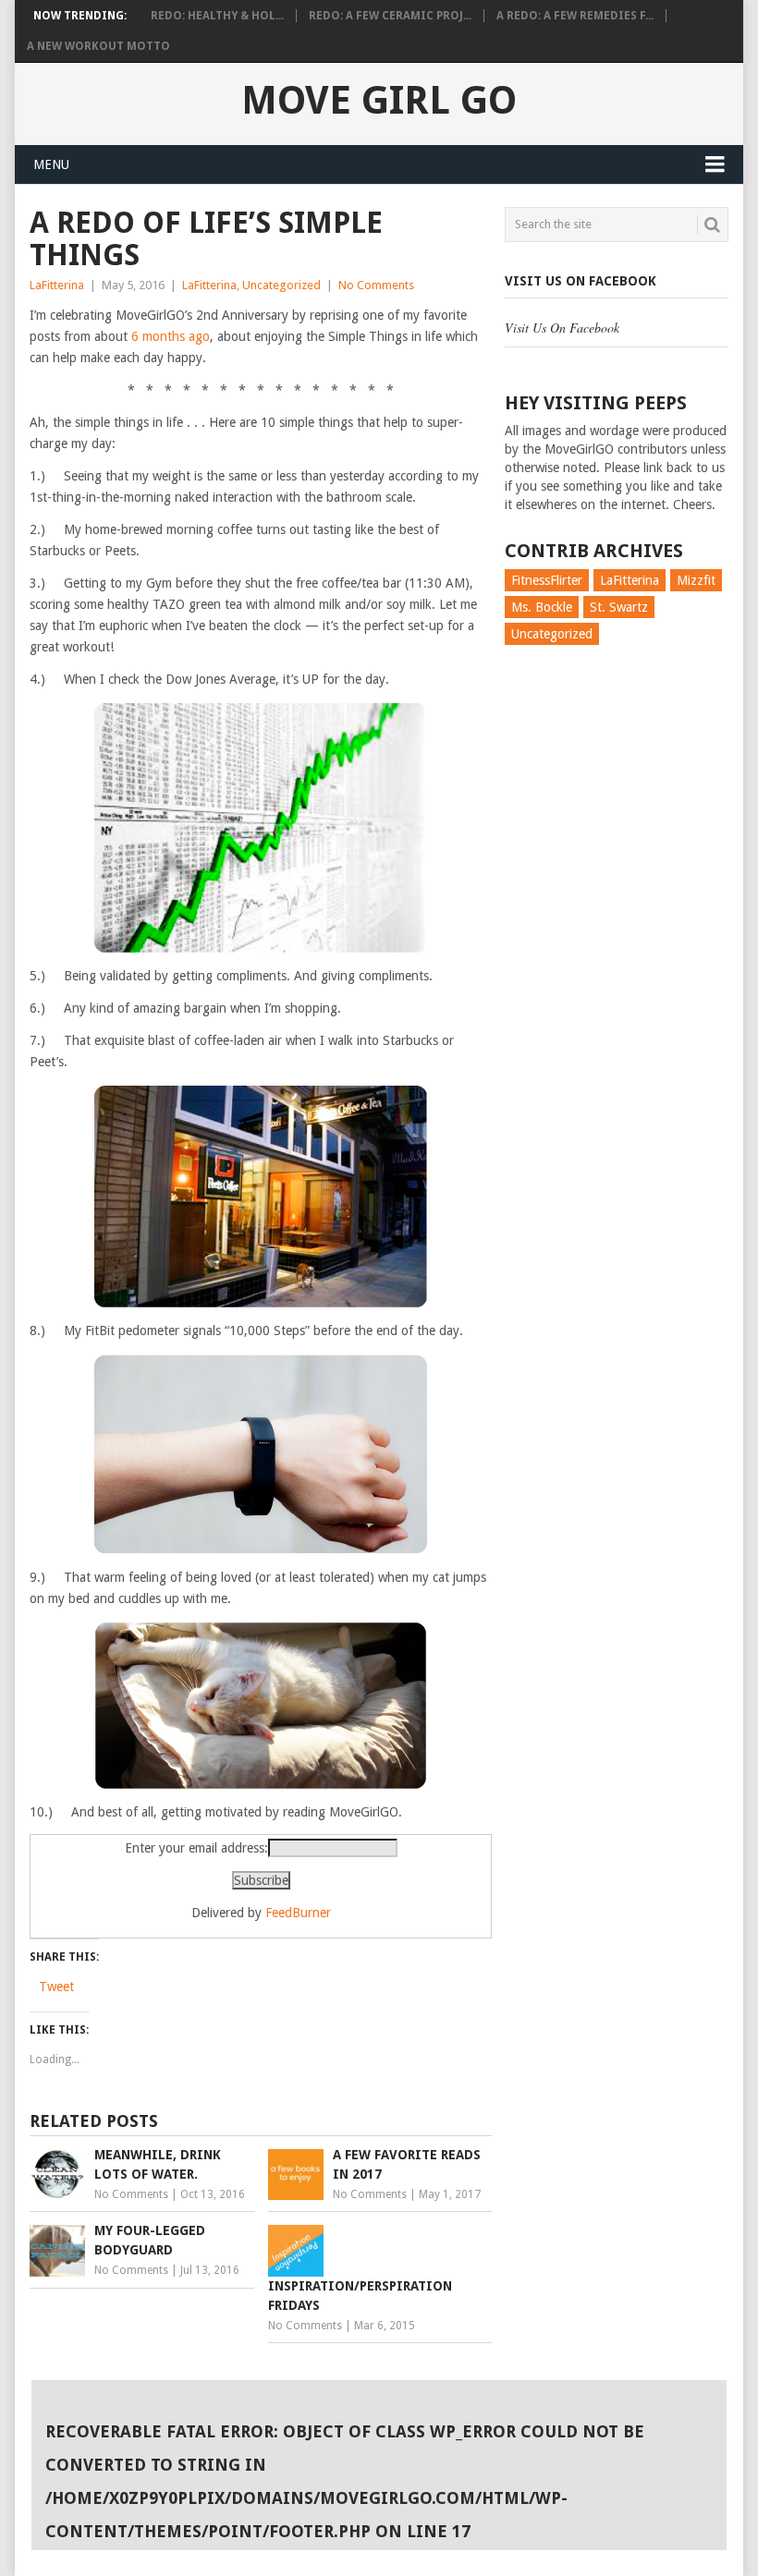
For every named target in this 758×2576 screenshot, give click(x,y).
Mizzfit (696, 580)
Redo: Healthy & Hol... (217, 16)
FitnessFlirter (547, 580)
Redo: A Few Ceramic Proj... (390, 16)
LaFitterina (57, 285)
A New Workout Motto (98, 46)
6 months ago (171, 336)
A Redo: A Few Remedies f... (575, 16)
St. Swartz (619, 607)
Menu (51, 164)
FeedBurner (298, 1913)
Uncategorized (281, 285)
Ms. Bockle (542, 607)
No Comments (376, 285)
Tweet (56, 1987)
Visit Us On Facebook (581, 281)
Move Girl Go (379, 101)
